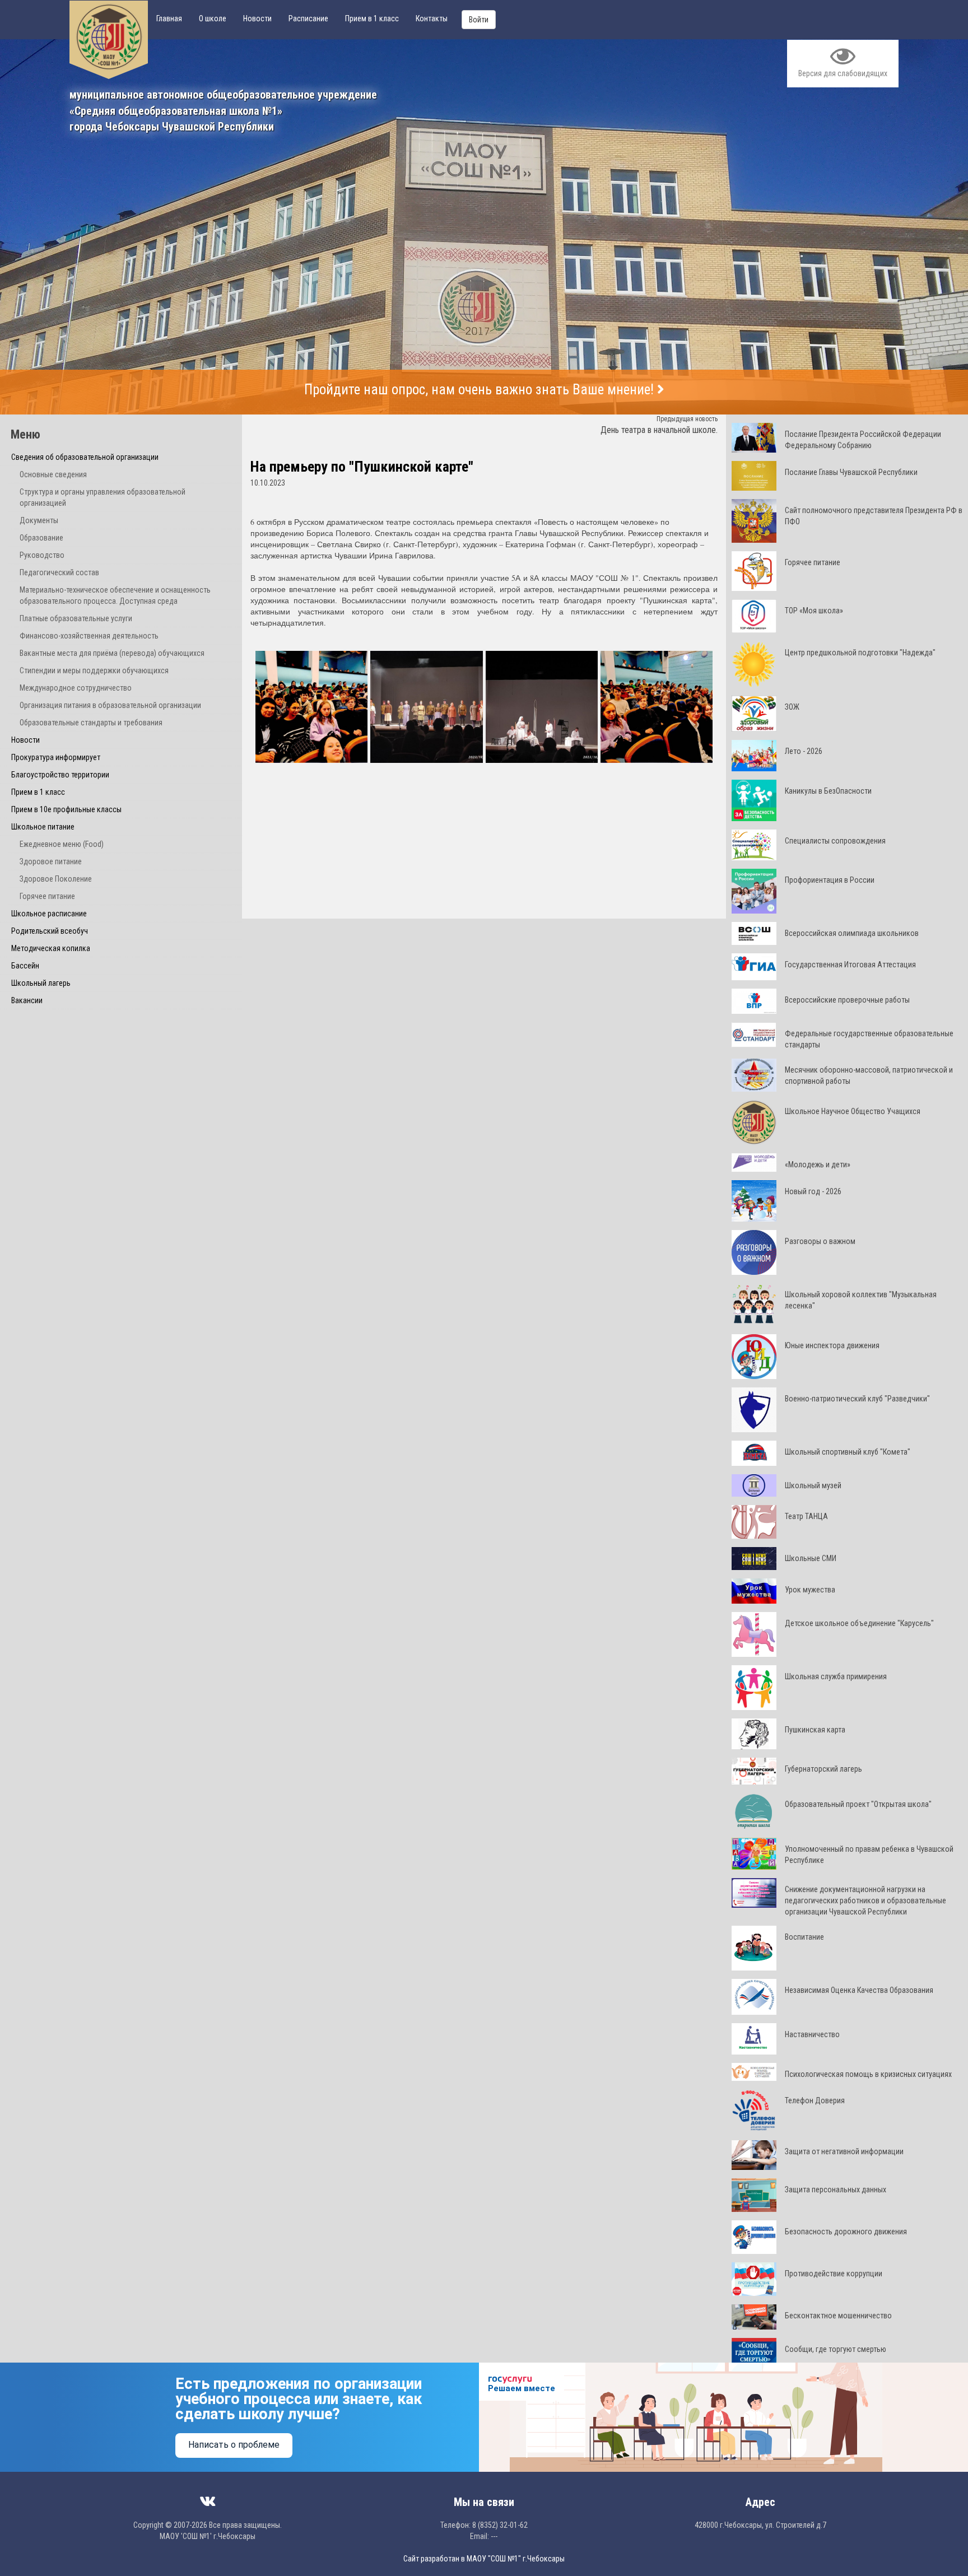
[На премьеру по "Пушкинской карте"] (312, 708)
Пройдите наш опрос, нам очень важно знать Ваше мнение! (481, 390)
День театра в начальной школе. (659, 430)
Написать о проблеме (234, 2445)
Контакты (432, 18)
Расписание (308, 18)
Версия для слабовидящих (843, 73)
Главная (169, 18)
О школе (213, 18)
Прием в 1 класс (372, 18)
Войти (479, 20)
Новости (257, 18)
